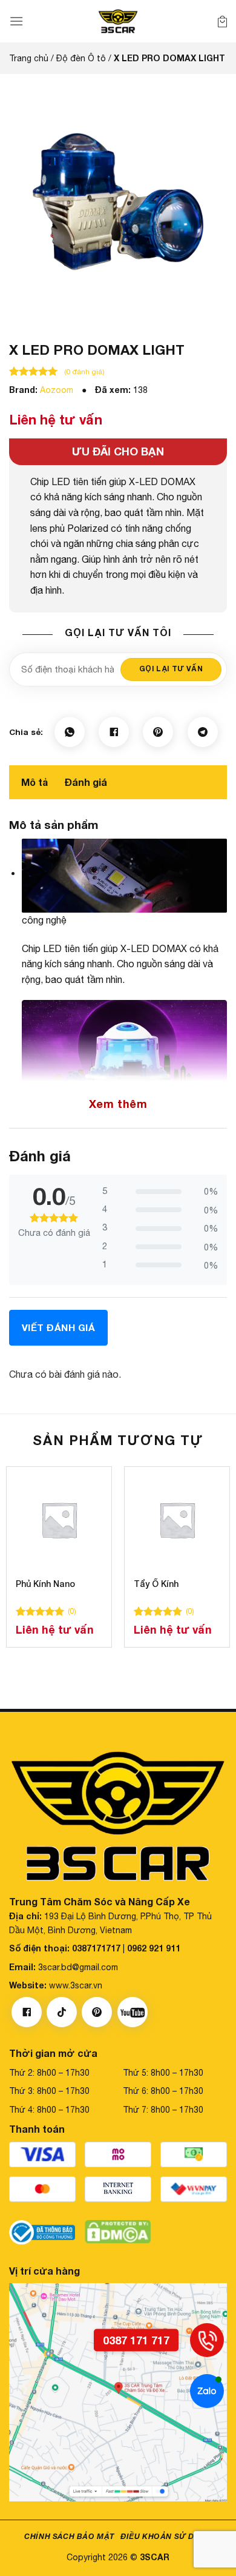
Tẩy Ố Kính (156, 1584)
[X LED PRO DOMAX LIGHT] (118, 200)
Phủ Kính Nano (45, 1584)
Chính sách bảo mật (69, 2536)
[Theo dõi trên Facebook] (27, 2013)
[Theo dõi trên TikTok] (62, 2013)
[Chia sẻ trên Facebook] (114, 732)
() (72, 1611)
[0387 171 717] (207, 2340)
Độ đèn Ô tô (81, 58)
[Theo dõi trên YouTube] (133, 2013)
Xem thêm (118, 1104)
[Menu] (16, 21)
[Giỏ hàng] (222, 21)
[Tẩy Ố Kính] (177, 1519)
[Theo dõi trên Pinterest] (97, 2013)
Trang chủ (29, 58)
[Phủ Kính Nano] (59, 1519)
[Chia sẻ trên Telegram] (203, 732)
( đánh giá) (84, 372)
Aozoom (57, 390)
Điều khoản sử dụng (166, 2536)
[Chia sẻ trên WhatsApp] (70, 732)
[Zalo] (207, 2391)
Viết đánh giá (58, 1327)
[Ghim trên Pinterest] (158, 732)
